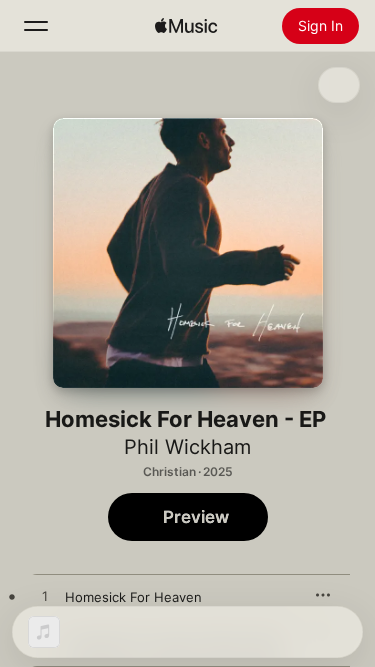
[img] (186, 26)
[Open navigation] (36, 26)
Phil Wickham (187, 447)
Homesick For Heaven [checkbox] (133, 597)
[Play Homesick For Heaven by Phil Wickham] (45, 597)
